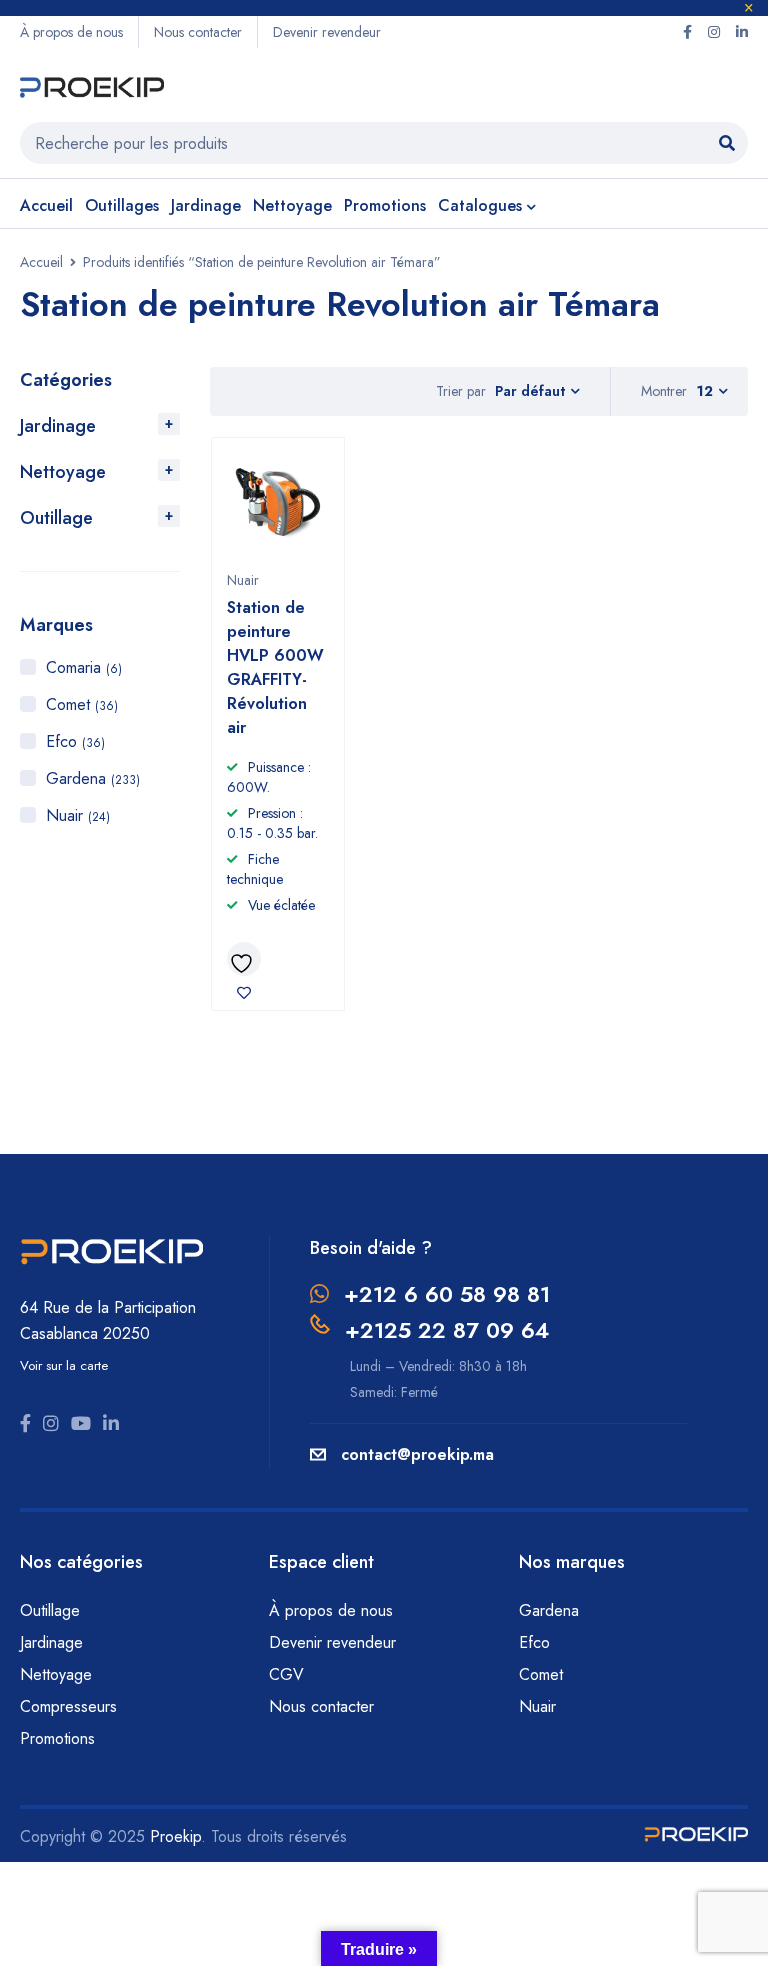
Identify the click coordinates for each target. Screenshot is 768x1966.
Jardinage (58, 426)
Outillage (56, 518)
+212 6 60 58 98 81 (447, 1294)
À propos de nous (71, 32)
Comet (82, 704)
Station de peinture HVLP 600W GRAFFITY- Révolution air (275, 667)
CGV (286, 1674)
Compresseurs (71, 1706)
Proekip (175, 1836)
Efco (75, 741)
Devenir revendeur (327, 32)
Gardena (93, 778)
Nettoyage (63, 472)
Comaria (84, 667)
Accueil (41, 262)
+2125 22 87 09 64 (447, 1330)
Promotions (57, 1738)
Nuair (78, 815)
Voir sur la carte (64, 1365)
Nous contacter (198, 32)
